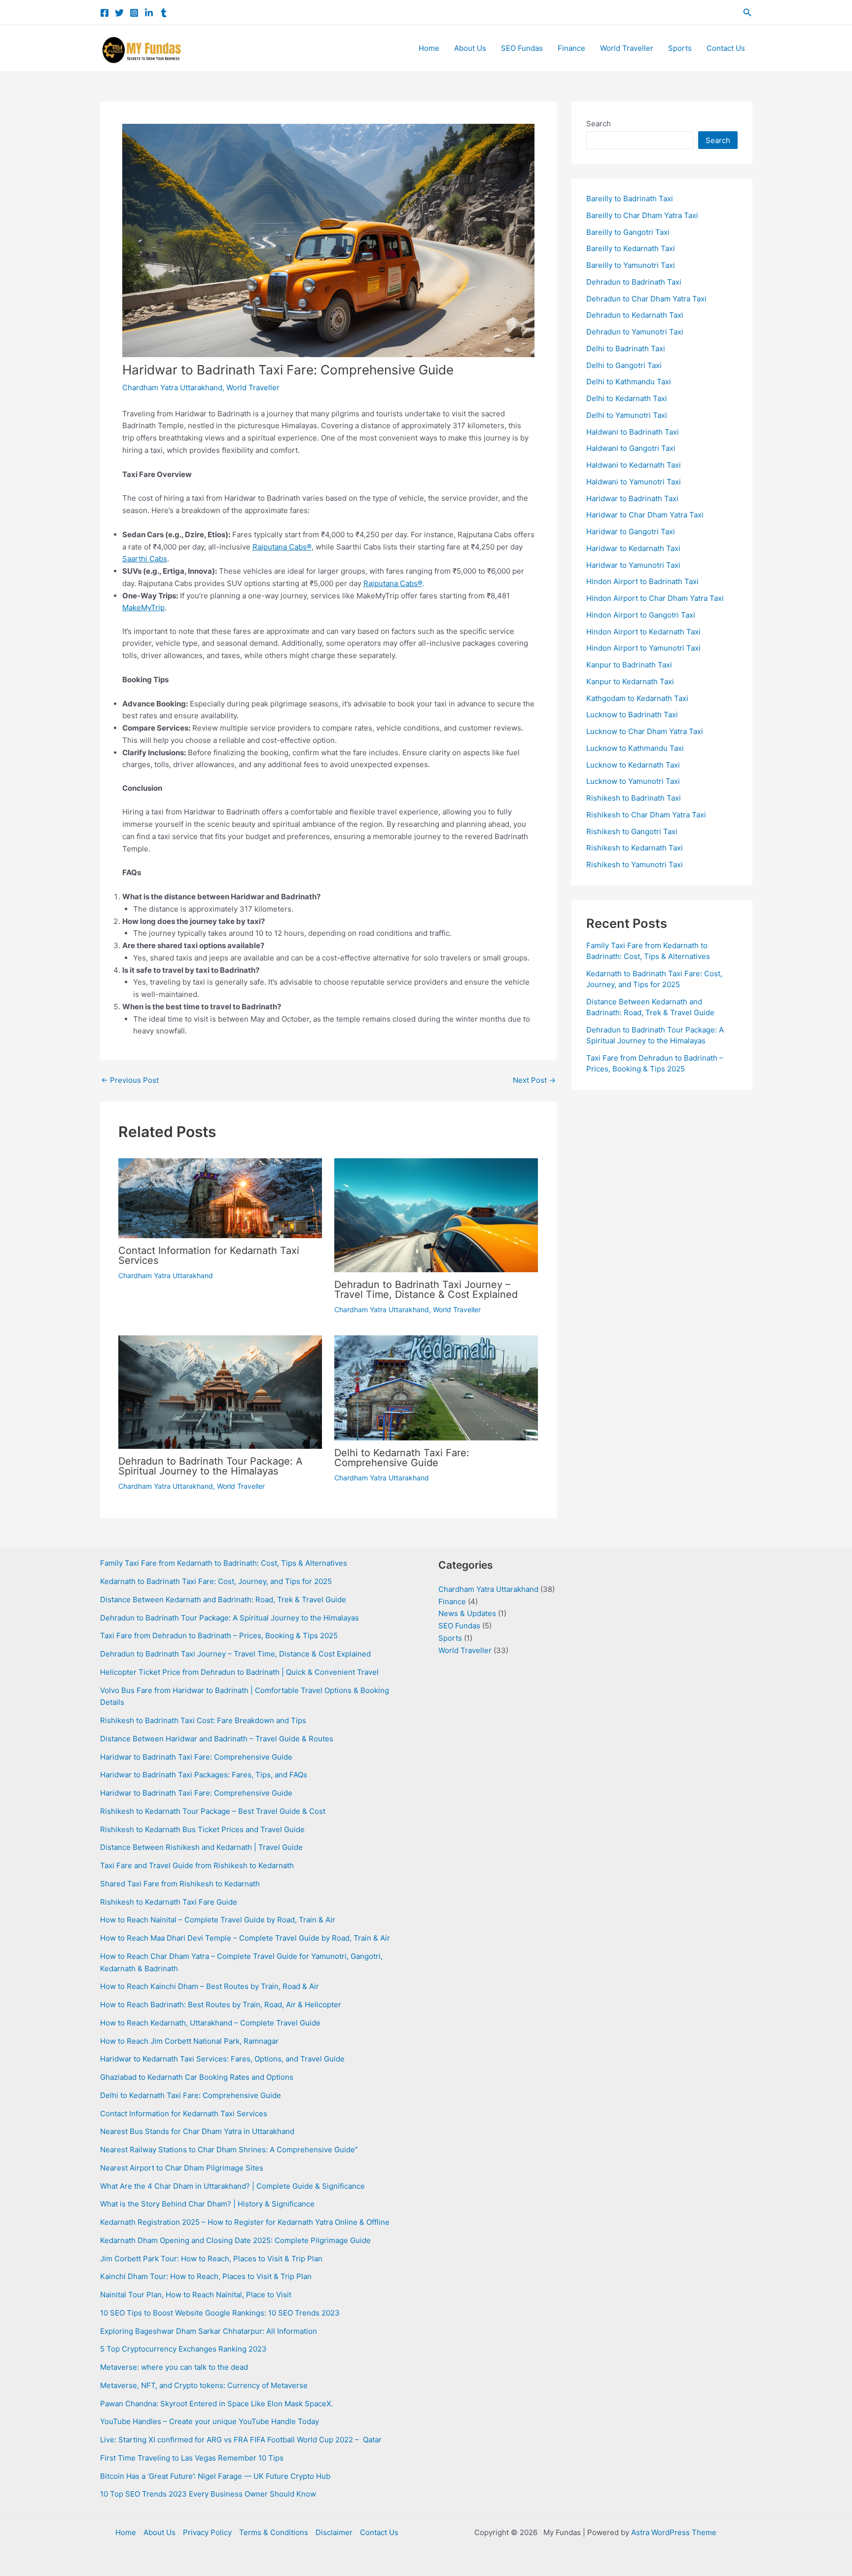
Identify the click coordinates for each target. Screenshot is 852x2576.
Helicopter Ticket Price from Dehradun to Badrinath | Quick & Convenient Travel (239, 1672)
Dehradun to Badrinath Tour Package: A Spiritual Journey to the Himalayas (211, 1466)
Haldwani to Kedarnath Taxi (634, 465)
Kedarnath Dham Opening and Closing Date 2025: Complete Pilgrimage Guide (235, 2240)
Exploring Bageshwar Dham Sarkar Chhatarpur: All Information (209, 2331)
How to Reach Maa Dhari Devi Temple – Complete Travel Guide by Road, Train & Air (245, 1938)
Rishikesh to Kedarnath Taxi (635, 848)
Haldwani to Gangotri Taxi (631, 448)
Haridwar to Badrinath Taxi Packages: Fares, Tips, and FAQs (204, 1775)
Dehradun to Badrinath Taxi (634, 282)
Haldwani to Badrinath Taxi (633, 432)
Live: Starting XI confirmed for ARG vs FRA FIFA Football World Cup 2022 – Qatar (241, 2440)
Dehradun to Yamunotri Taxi (635, 332)
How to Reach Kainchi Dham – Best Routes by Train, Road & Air (210, 1986)
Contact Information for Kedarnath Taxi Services (209, 1255)
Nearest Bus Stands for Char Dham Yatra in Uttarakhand (197, 2131)
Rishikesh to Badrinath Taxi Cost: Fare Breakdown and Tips (203, 1720)
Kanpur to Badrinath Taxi (629, 665)
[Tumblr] (164, 13)
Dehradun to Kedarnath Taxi (635, 315)
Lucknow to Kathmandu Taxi (635, 748)
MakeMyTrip (143, 607)
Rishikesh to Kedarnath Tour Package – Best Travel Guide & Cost (213, 1811)
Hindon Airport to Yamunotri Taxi (643, 648)
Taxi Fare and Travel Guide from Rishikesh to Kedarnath (197, 1865)
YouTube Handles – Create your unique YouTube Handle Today (210, 2421)
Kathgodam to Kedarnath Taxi (637, 698)
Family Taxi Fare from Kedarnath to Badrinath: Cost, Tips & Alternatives (224, 1563)
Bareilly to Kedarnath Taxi (631, 248)
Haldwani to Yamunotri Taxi (634, 482)
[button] (747, 13)
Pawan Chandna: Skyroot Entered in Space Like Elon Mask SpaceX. (217, 2404)
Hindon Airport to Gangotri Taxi (641, 615)
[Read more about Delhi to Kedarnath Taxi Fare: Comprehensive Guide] (436, 1387)
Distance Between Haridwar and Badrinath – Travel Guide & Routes (217, 1739)
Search (599, 124)
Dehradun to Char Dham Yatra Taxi (646, 299)
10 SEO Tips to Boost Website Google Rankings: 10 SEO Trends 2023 (220, 2313)
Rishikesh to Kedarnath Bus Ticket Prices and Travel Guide (202, 1829)
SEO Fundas (522, 48)
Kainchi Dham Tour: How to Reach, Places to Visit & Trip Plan (206, 2276)
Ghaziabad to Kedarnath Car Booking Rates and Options (197, 2077)
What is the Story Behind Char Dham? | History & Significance (207, 2204)
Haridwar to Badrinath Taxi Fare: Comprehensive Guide (196, 1757)
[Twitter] (119, 13)
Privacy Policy (207, 2532)
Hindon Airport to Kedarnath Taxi (643, 632)
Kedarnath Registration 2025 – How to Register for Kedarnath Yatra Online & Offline (245, 2222)
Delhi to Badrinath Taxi (626, 349)
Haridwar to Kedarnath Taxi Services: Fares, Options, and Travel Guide (222, 2059)
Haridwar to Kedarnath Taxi (633, 548)
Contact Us (726, 48)
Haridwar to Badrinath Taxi (632, 498)
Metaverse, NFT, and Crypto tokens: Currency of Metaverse (204, 2385)
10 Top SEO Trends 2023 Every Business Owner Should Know (208, 2494)
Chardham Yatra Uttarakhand (172, 387)
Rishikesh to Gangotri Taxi (632, 831)
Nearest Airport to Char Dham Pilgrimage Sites (182, 2168)
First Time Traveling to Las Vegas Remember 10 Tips (192, 2458)
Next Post (534, 1080)
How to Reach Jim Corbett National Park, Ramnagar (189, 2041)
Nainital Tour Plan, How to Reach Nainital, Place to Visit (196, 2295)
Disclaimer (334, 2532)
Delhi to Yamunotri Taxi (627, 415)
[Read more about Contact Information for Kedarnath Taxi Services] (220, 1197)
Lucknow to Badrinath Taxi (632, 715)
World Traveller (627, 48)
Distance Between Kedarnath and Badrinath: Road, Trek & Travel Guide (223, 1600)
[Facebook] (105, 13)
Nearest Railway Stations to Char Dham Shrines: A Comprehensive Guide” (229, 2150)
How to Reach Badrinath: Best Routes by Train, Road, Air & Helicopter (221, 2005)
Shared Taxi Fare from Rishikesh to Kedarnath (180, 1884)
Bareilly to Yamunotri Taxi (631, 265)
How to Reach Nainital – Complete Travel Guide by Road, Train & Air (218, 1920)
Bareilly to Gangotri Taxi (628, 232)
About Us (470, 48)
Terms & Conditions (274, 2532)
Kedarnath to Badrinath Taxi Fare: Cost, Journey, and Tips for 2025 (216, 1581)
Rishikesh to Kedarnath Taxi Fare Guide (169, 1902)
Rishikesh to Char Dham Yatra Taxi (646, 815)
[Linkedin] (149, 13)
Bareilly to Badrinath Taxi (630, 199)
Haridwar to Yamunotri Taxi (633, 565)
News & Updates (467, 1613)
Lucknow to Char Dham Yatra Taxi (645, 731)
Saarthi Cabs (145, 559)
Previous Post (130, 1080)
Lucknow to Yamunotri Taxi (633, 781)
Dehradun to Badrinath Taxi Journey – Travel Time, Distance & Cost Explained (426, 1289)
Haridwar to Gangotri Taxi (631, 532)
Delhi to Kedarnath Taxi (627, 398)
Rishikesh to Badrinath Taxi (634, 798)
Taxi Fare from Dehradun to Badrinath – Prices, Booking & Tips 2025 (219, 1636)
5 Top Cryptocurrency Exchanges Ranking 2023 (183, 2349)
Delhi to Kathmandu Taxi (629, 382)
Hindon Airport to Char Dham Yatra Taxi (655, 598)
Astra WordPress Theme (674, 2532)
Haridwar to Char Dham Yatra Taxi (645, 515)
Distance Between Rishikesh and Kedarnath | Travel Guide (201, 1847)
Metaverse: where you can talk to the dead (174, 2367)
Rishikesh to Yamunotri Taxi (635, 865)
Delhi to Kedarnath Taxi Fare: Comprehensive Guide (402, 1458)
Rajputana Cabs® (282, 547)
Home (429, 48)
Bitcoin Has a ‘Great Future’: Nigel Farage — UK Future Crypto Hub (215, 2476)
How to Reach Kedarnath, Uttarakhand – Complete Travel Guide (210, 2023)
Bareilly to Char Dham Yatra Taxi (642, 215)
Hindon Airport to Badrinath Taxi (642, 581)
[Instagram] (134, 13)
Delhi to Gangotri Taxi (624, 365)
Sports (680, 48)
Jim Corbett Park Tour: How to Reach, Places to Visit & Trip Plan (211, 2259)
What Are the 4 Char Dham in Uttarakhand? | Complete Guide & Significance (232, 2186)
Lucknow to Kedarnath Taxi (633, 765)
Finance (571, 48)
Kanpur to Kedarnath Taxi (630, 681)
